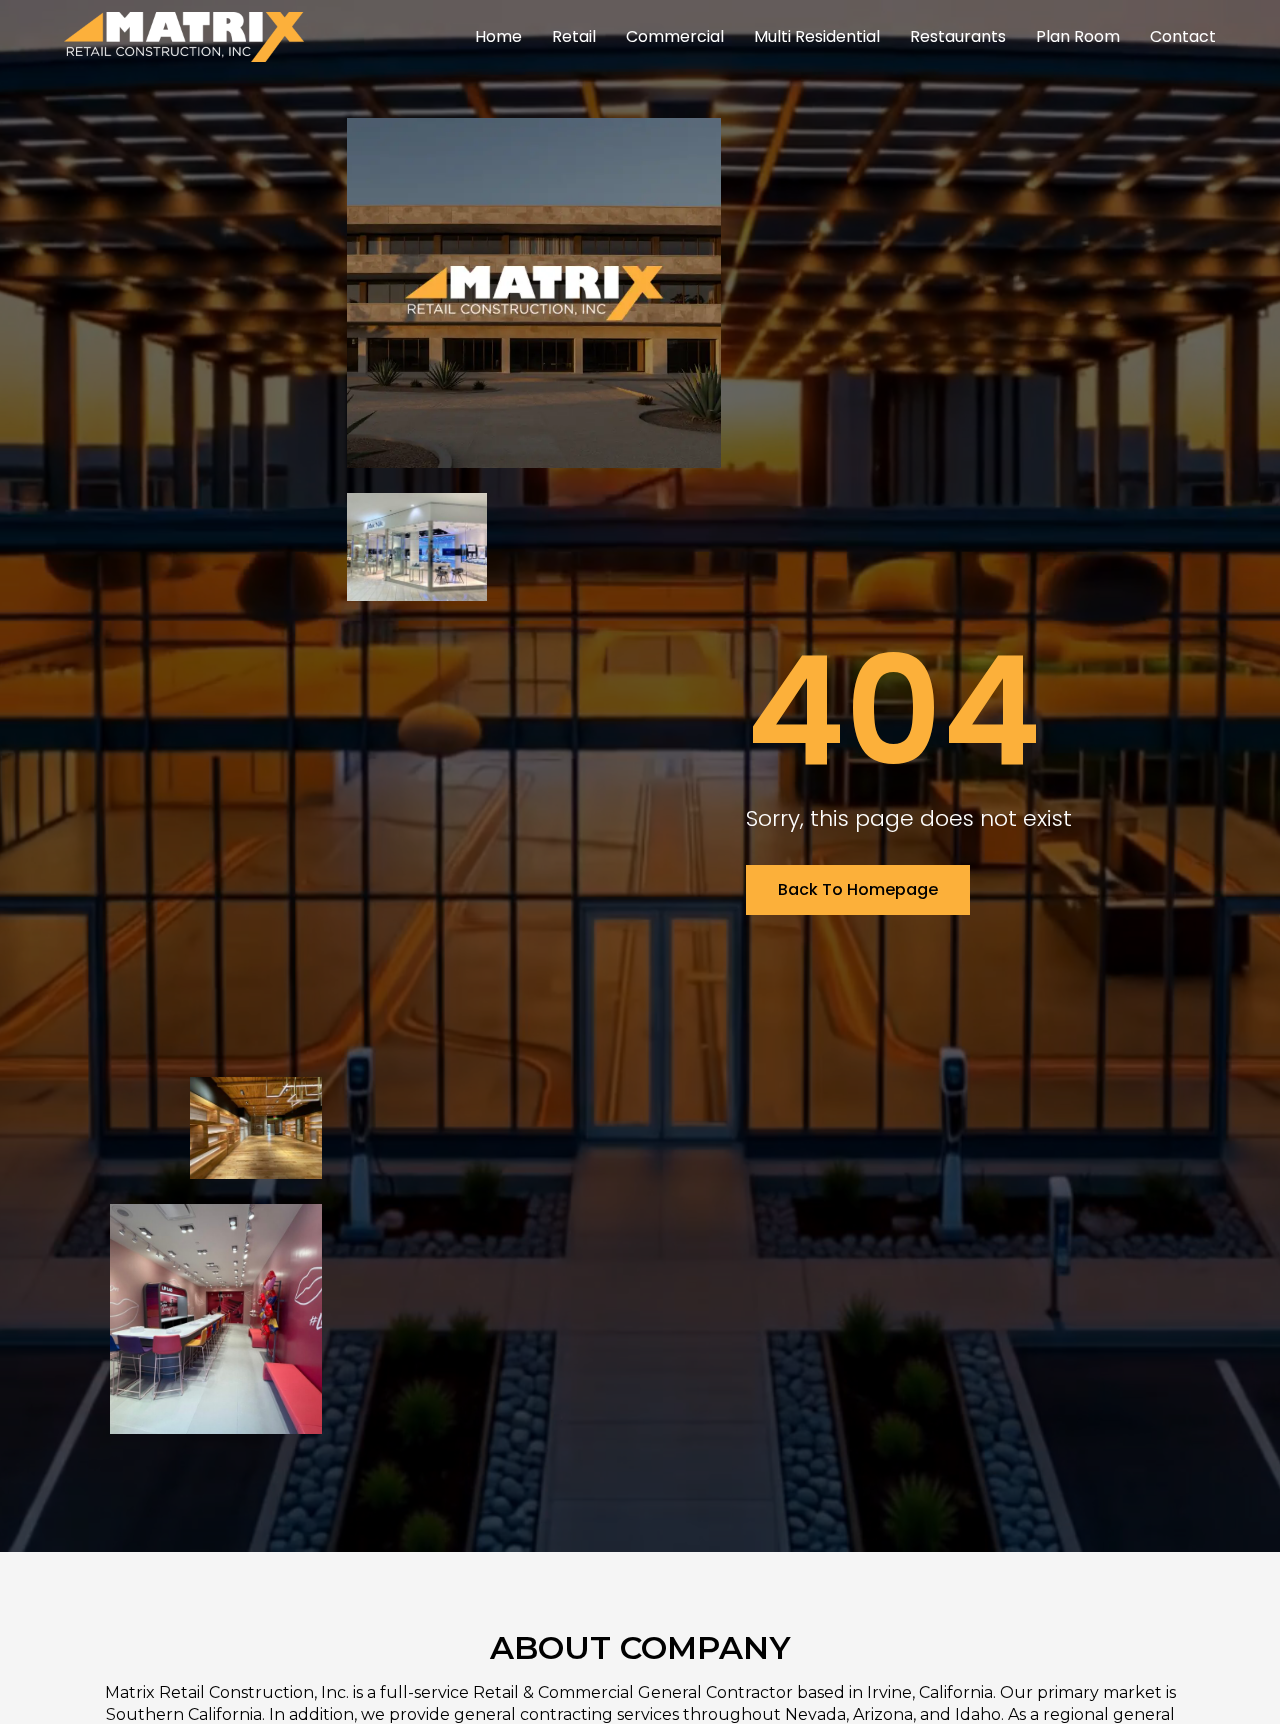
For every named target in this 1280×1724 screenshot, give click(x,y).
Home (498, 36)
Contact (1183, 36)
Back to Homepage (858, 889)
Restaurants (958, 36)
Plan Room (1078, 36)
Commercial (675, 36)
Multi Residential (817, 36)
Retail (574, 36)
